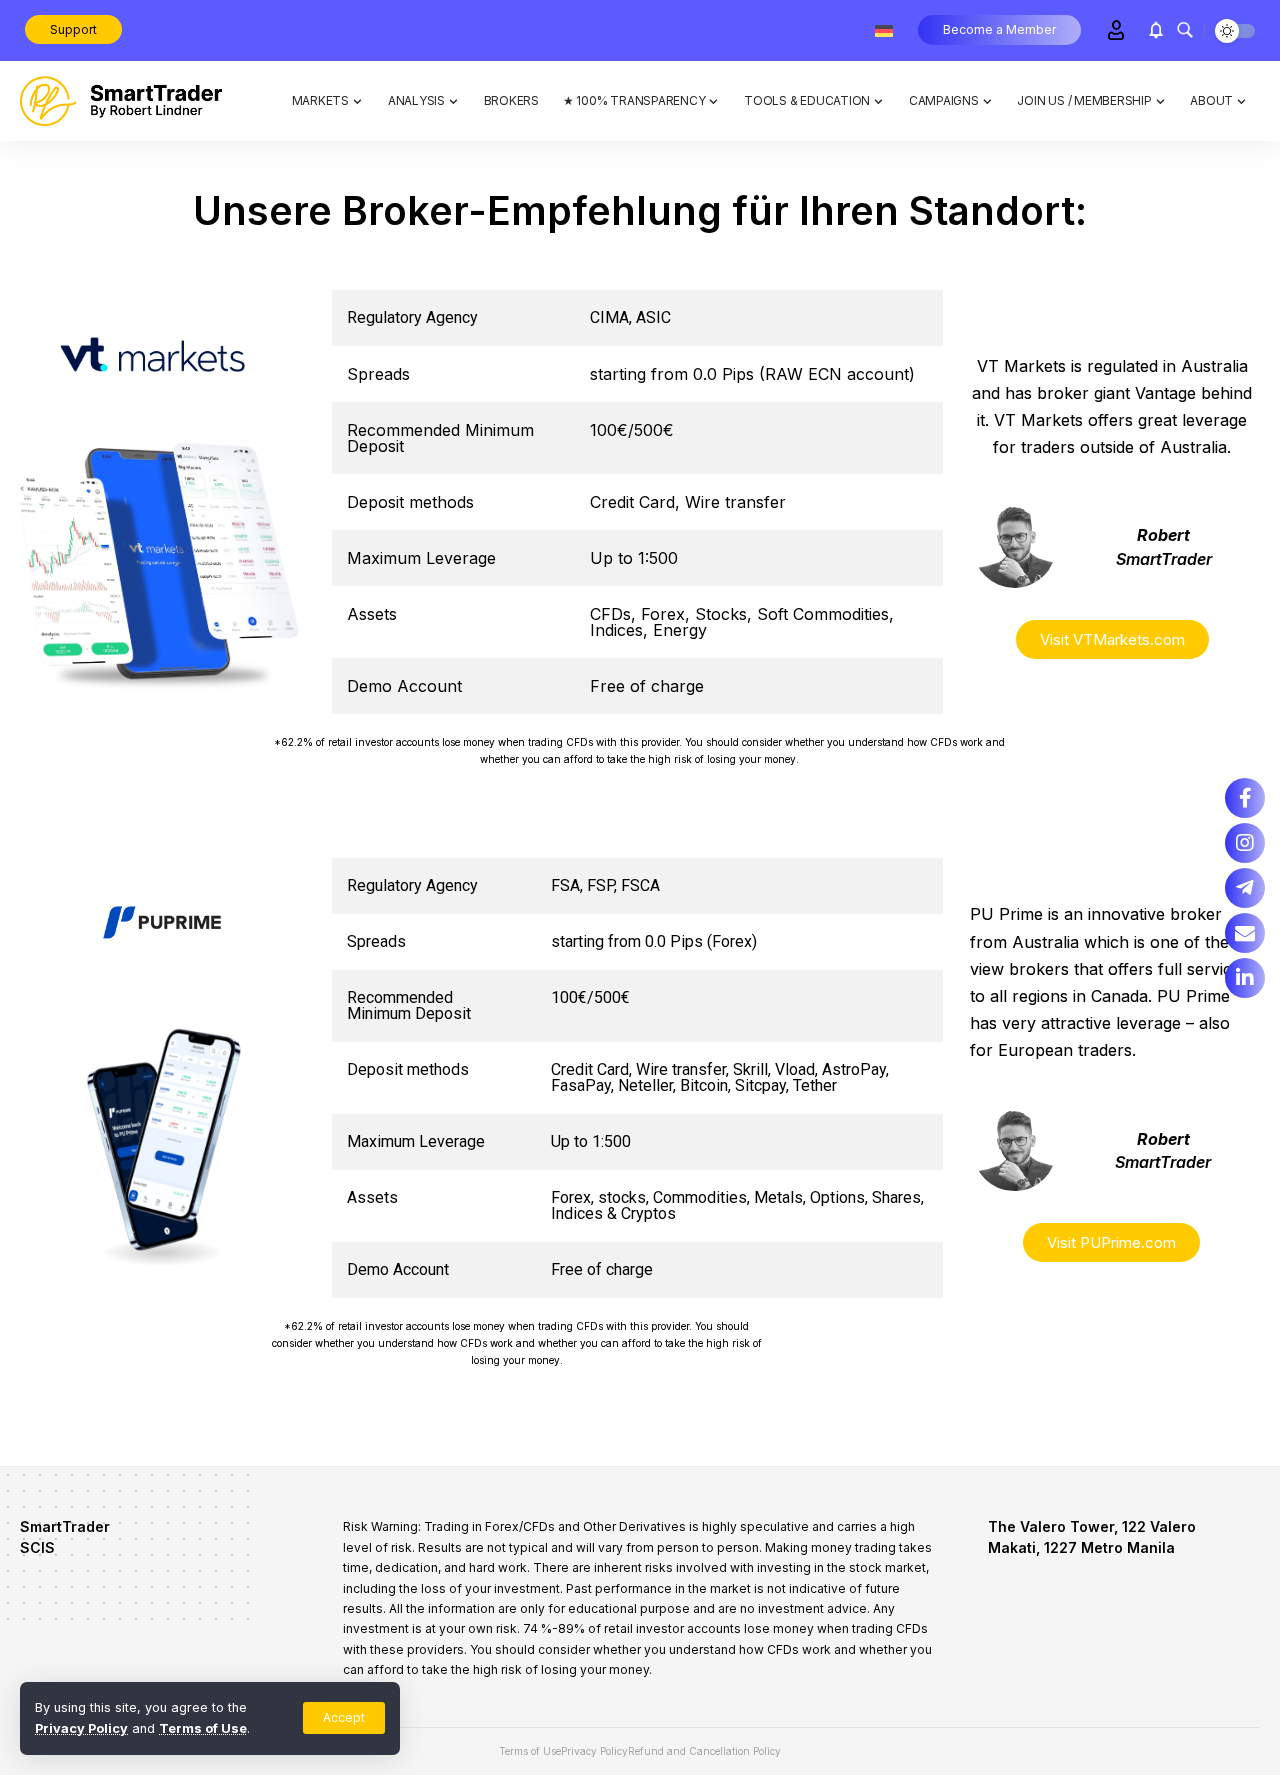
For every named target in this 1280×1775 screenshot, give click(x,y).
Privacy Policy (81, 1728)
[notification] (1156, 30)
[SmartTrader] (121, 101)
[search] (1185, 30)
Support (73, 29)
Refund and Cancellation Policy (704, 1751)
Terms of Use (203, 1728)
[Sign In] (1116, 30)
